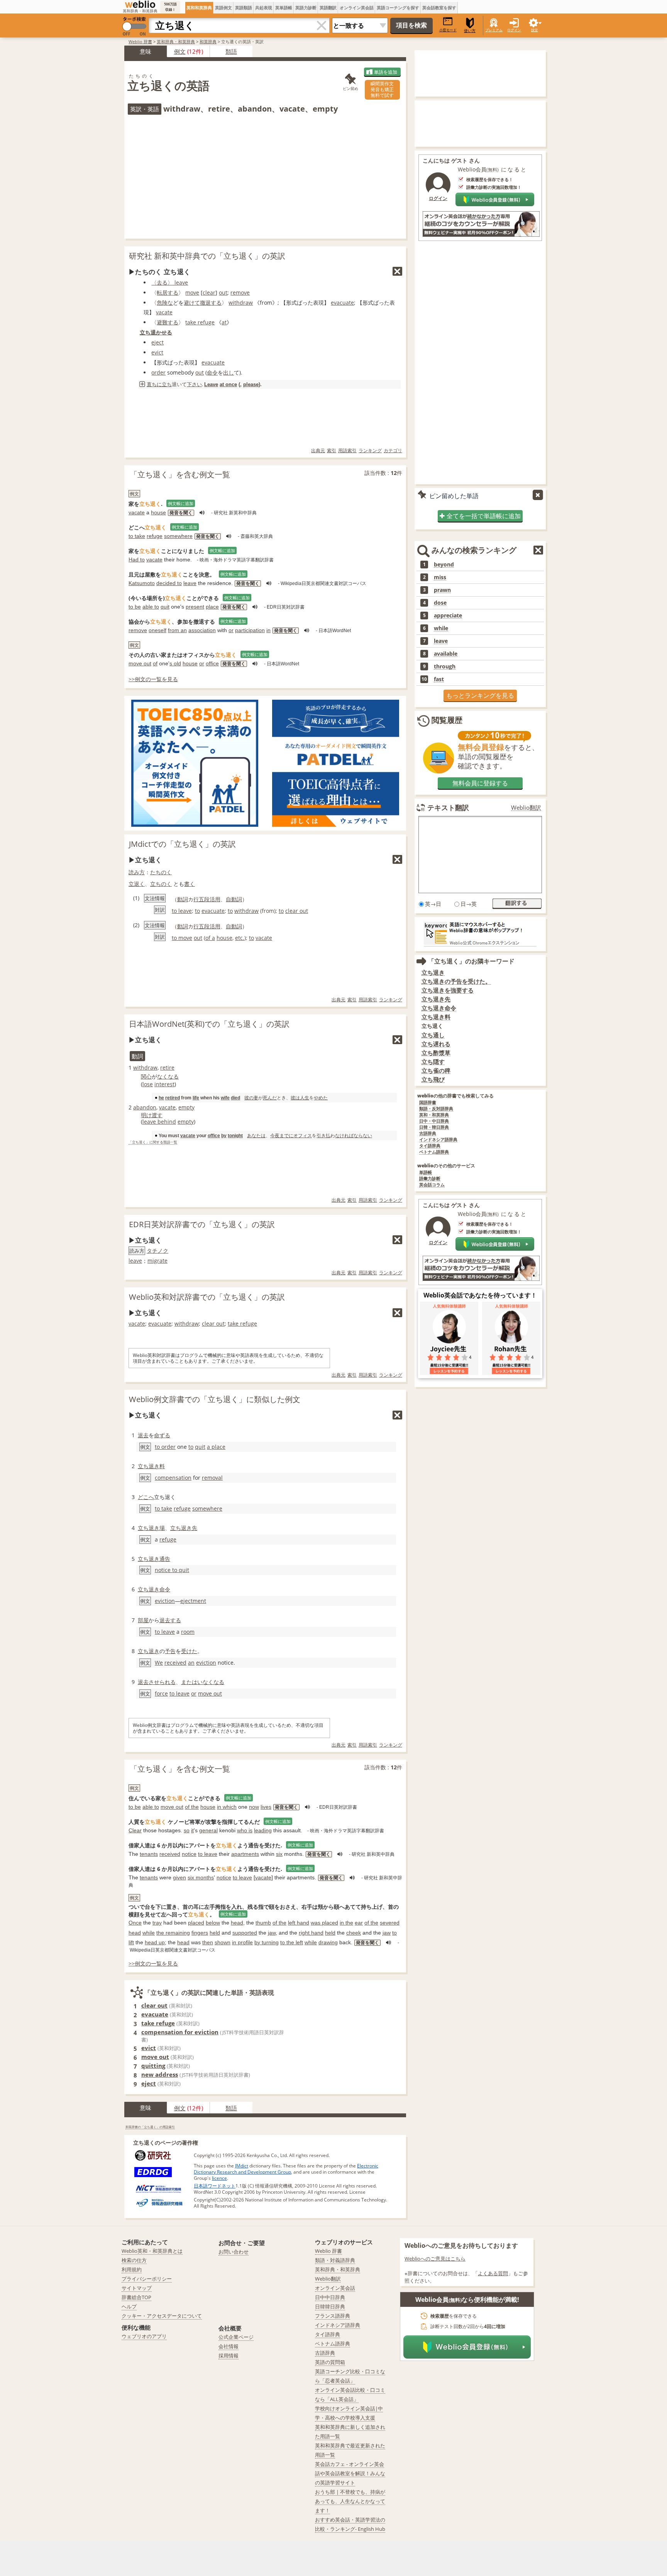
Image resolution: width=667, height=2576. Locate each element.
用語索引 (347, 450)
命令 (212, 372)
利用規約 (132, 2269)
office (212, 663)
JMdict (242, 2166)
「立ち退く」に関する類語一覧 (153, 1142)
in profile (242, 1942)
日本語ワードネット (215, 2186)
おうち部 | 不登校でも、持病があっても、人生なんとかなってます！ (350, 2501)
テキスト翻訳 (448, 807)
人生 (305, 1098)
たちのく (161, 872)
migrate (157, 1261)
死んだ (270, 1098)
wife (225, 1098)
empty (186, 1107)
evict (157, 352)
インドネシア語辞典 (438, 1140)
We (159, 1663)
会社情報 (229, 2346)
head (237, 1923)
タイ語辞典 (430, 1146)
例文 (180, 51)
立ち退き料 (151, 1466)
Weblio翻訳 (526, 808)
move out (140, 663)
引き (321, 1135)
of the (192, 1807)
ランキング (370, 450)
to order (165, 1447)
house (158, 512)
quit (165, 607)
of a (210, 938)
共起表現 (264, 8)
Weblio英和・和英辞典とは (152, 2251)
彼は (295, 1098)
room (188, 1632)
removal (212, 1478)
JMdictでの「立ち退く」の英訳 (182, 844)
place (212, 607)
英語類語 (244, 8)
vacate (164, 312)
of (155, 663)
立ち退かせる (156, 332)
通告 (165, 1559)
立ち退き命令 (439, 1008)
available (446, 654)
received (175, 1663)
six (279, 1854)
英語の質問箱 (330, 2362)
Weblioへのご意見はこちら (435, 2259)
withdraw (241, 303)
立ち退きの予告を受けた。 (456, 981)
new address (160, 2074)
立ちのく (161, 884)
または (189, 1682)
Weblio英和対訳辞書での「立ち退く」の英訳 (207, 1297)
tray (157, 1923)
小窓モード (448, 30)
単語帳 (426, 1173)
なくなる (168, 1076)
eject (157, 342)
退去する (170, 1620)
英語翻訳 (328, 8)
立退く (137, 884)
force (161, 1693)
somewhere (178, 536)
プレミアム (494, 30)
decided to (169, 583)
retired (173, 1098)
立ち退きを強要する (448, 990)
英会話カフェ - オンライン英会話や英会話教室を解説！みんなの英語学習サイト (350, 2473)
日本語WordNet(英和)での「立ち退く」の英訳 (209, 1024)
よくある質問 (493, 2273)
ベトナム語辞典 (434, 1152)
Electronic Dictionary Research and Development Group (286, 2169)
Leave (211, 384)
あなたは (256, 1135)
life (196, 1098)
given (179, 1877)
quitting (153, 2066)
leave (190, 583)
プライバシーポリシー (147, 2279)
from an (177, 630)
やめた (321, 1098)
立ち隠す (433, 1062)
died (235, 1098)
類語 (231, 51)
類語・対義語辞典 (335, 2260)
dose (440, 603)
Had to (137, 560)
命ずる (162, 1435)
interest (164, 1084)
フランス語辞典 (333, 2316)
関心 (146, 1076)
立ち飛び (433, 1079)
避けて (192, 303)
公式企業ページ (236, 2337)
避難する (168, 322)
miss (440, 577)
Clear (135, 1830)
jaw (272, 1933)
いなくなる (211, 1682)
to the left (292, 1942)
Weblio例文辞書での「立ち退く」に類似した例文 (215, 1399)
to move (182, 938)
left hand (299, 1923)
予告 (170, 1651)
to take (137, 536)
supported (245, 1933)
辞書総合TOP (136, 2297)
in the (346, 1923)
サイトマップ (137, 2288)
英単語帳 (284, 8)
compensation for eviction (180, 2032)
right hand (311, 1933)
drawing (328, 1942)
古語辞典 (428, 1134)
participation (250, 630)
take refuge (200, 322)
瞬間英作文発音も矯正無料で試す (382, 89)
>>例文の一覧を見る (153, 679)
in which (227, 1807)
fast (439, 679)
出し (229, 372)
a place (216, 1447)
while (149, 1933)
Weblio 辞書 (140, 42)
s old (175, 663)
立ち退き (149, 1528)
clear (209, 293)
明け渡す (152, 1115)
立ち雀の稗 (436, 1071)
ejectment (193, 1601)
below (213, 1923)
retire (167, 1068)
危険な (165, 303)
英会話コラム (432, 1185)
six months (201, 1877)
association (202, 630)
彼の (249, 1098)
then (208, 1942)
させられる (162, 1682)
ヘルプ (129, 2306)
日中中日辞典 (330, 2297)
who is (245, 1830)
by (224, 1135)
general (208, 1830)
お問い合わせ (234, 2252)
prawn (442, 590)
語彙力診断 (430, 1179)
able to (151, 607)
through (445, 666)
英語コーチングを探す (398, 8)
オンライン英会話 (357, 8)
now (254, 1807)
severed (390, 1923)
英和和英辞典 (199, 8)
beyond (444, 565)
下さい (194, 384)
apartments (245, 1854)
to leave (182, 911)
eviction (165, 1601)
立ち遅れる (436, 1044)
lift (131, 1942)
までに (286, 1135)
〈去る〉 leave (170, 282)
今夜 (275, 1135)
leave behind (159, 1122)
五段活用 (210, 899)
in (268, 630)
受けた (189, 1651)
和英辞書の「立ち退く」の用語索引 (150, 2127)
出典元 (318, 450)
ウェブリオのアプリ (144, 2336)
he (161, 1098)
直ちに (154, 384)
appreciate (448, 616)
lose (148, 1084)
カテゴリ (393, 450)
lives (266, 1807)
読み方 (137, 872)
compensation (173, 1478)
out (223, 293)
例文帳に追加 (181, 503)
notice (189, 1854)
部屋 (143, 1620)
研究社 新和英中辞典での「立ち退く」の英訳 (207, 256)
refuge (155, 536)
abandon (145, 1107)
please (251, 384)
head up (155, 1942)
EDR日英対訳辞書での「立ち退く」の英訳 (202, 1224)
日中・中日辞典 (434, 1121)
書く (190, 884)
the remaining (173, 1933)
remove (240, 293)
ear (359, 1923)
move (192, 293)
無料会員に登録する (480, 783)
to (197, 911)
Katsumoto (142, 583)
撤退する (211, 303)
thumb (263, 1923)
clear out (297, 911)
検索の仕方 (134, 2260)
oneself (157, 630)
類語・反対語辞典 (436, 1109)
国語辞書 (428, 1103)
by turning (267, 1942)
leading (263, 1830)
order (158, 372)
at (224, 322)
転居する (168, 293)
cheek (354, 1933)
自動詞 (234, 899)
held (215, 1933)
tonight (235, 1135)
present (195, 607)
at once (228, 384)
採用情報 (229, 2356)
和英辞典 (208, 42)
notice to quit (172, 1570)
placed (196, 1923)
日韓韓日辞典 (330, 2306)
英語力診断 (306, 8)
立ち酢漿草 (436, 1053)
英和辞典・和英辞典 (176, 42)
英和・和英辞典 (434, 1115)
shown (223, 1942)
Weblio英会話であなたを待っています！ (480, 1295)
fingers (200, 1933)
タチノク (157, 1251)
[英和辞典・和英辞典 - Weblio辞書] (140, 4)
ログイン (514, 30)
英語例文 (223, 8)
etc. (240, 938)
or (231, 630)
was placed (324, 1923)
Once (135, 1923)
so (187, 1830)
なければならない (354, 1135)
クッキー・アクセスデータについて (162, 2316)
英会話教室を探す (439, 8)
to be (135, 607)
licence (219, 2178)
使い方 (470, 31)
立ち (167, 384)
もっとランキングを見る (480, 695)
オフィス (303, 1135)
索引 (332, 450)
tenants (149, 1854)
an (191, 1663)
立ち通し (433, 1035)
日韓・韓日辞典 (434, 1127)
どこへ (146, 1497)
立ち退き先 (184, 1528)
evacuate (342, 303)
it (192, 1830)
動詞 (183, 899)
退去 (143, 1435)
